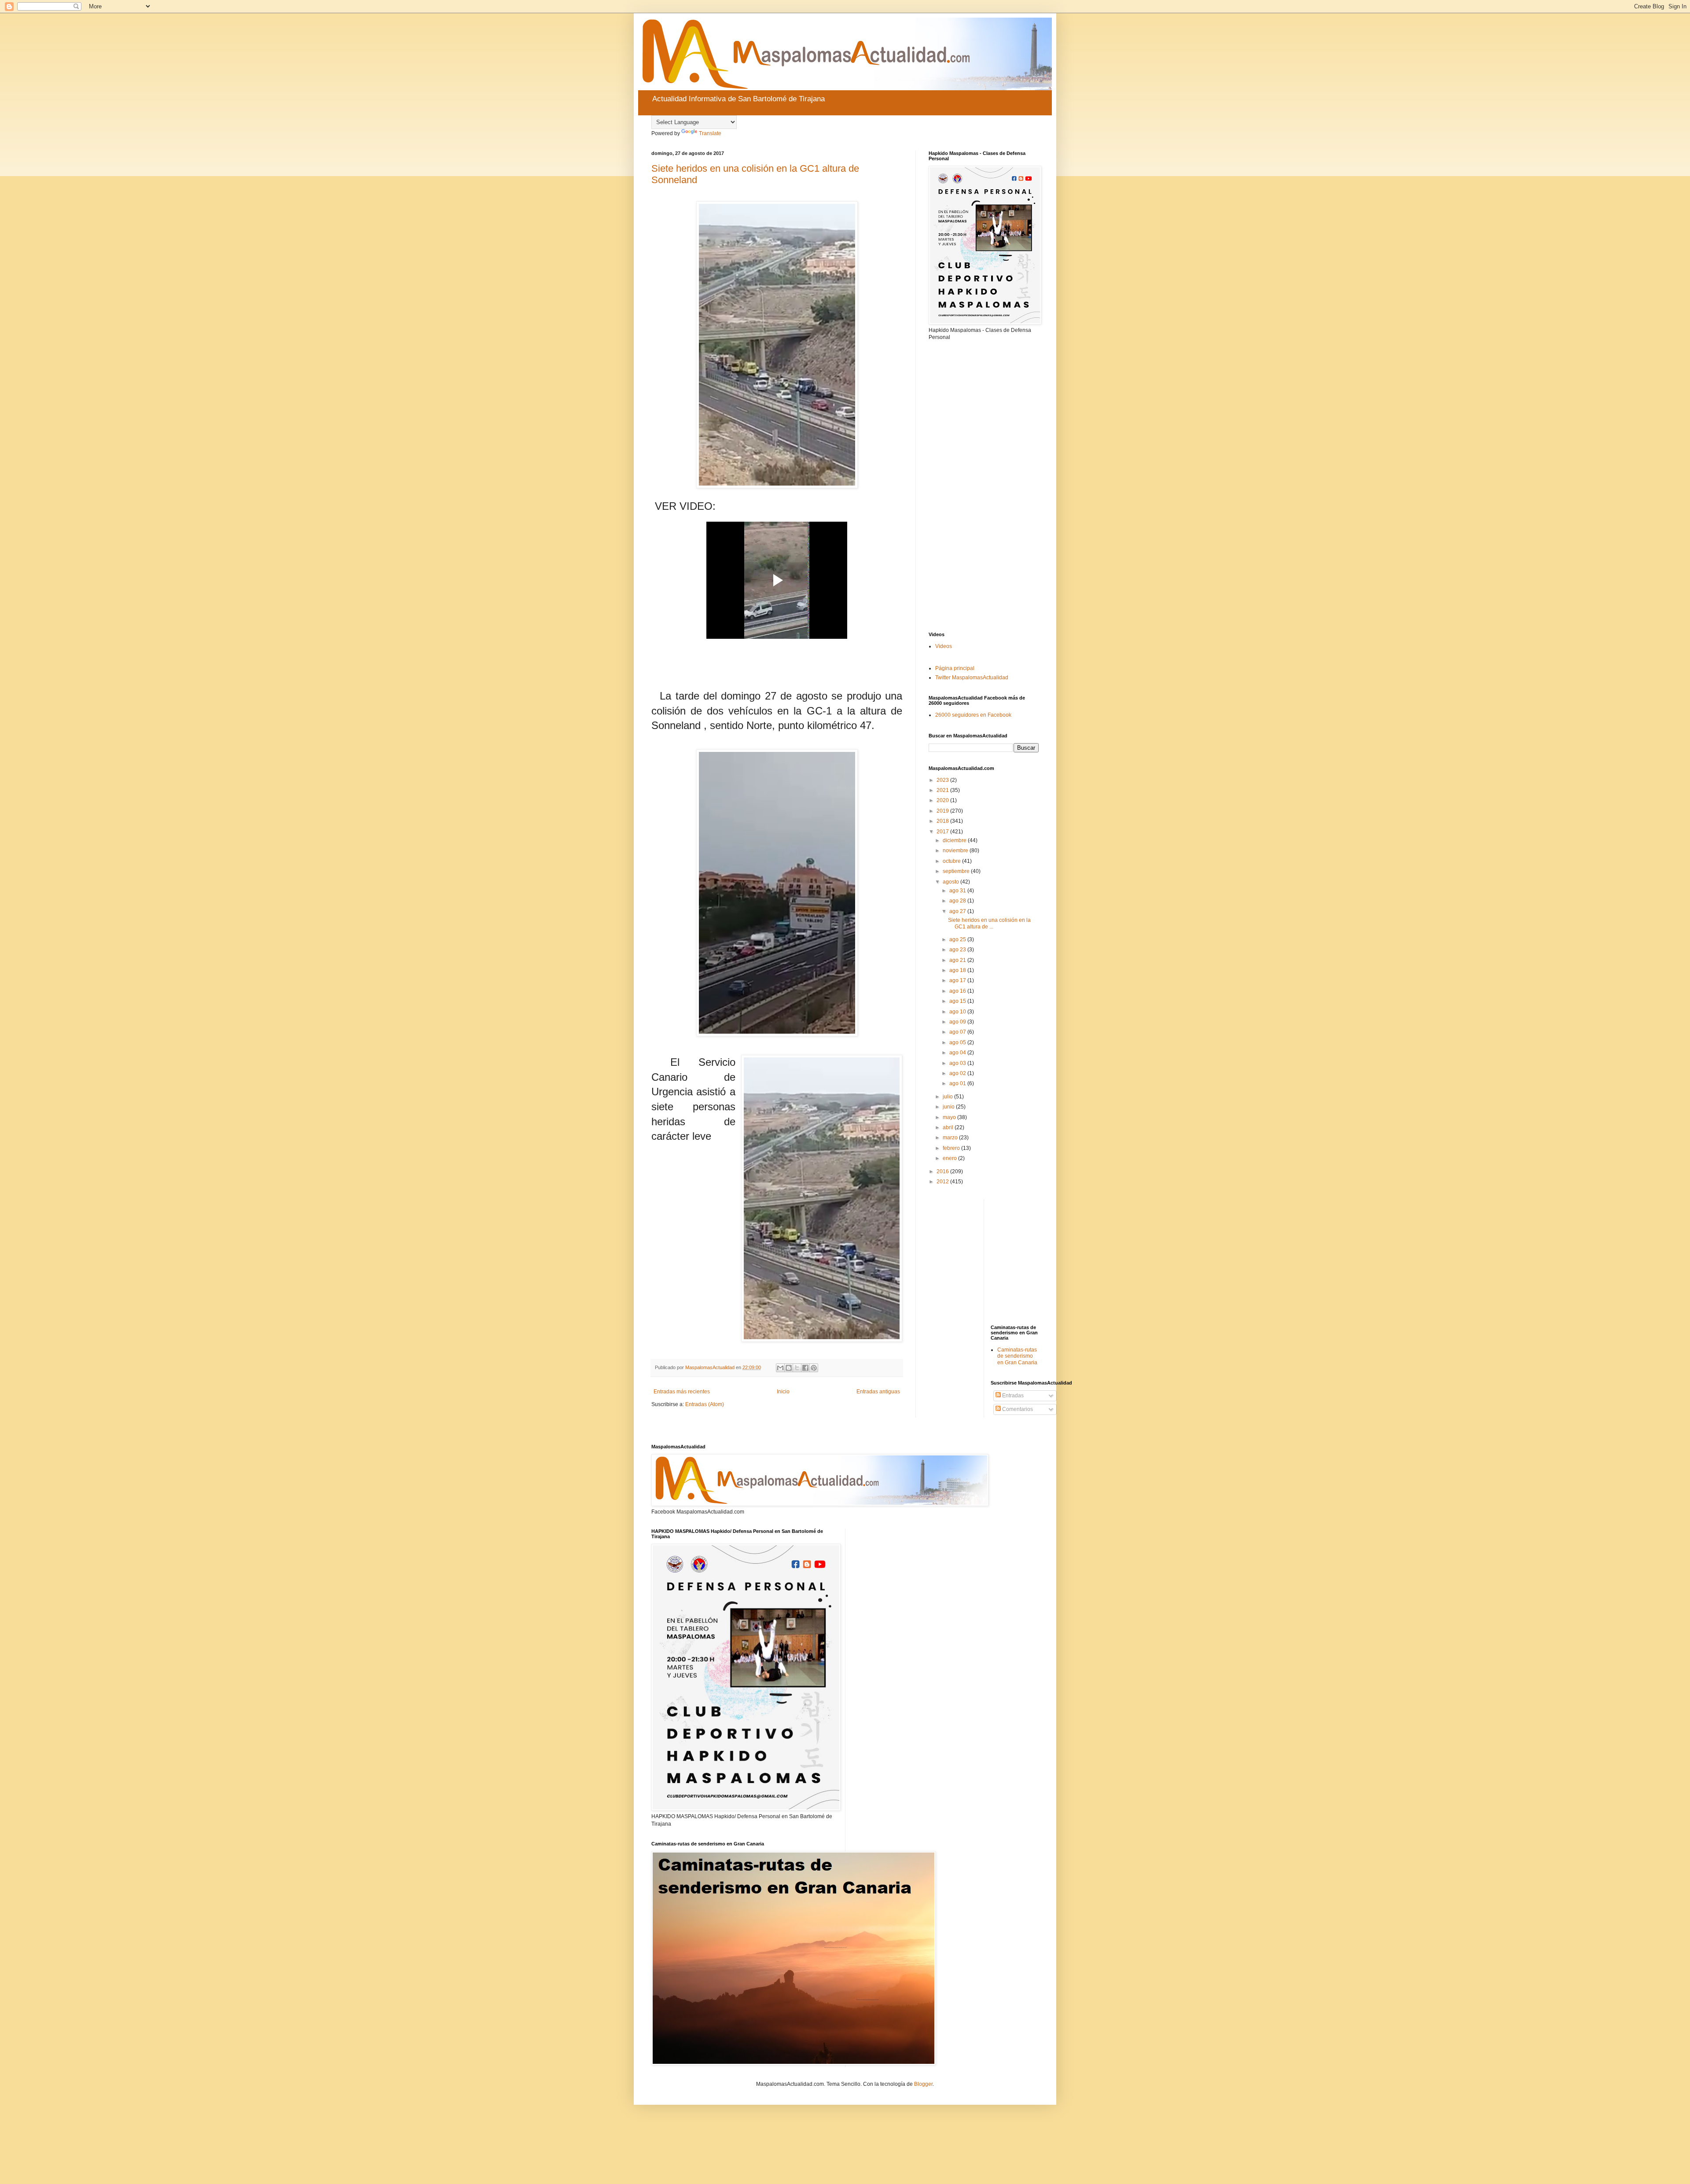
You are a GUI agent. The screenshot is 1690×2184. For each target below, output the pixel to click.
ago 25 (958, 939)
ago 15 (958, 1001)
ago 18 (958, 970)
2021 (943, 790)
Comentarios (1017, 1409)
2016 (943, 1171)
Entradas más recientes (682, 1392)
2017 (943, 832)
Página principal (955, 668)
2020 (943, 800)
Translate (710, 133)
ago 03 (958, 1063)
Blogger (923, 2084)
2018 (943, 821)
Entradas (1012, 1396)
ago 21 (958, 960)
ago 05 (958, 1042)
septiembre (957, 871)
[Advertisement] (984, 486)
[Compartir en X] (797, 1368)
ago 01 (958, 1083)
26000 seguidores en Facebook (973, 715)
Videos (944, 646)
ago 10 (958, 1012)
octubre (952, 861)
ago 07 (958, 1032)
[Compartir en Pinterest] (814, 1368)
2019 (943, 811)
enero (950, 1158)
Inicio (783, 1392)
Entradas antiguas (878, 1392)
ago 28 (958, 901)
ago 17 (958, 980)
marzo (951, 1138)
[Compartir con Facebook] (805, 1368)
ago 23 (958, 950)
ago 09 (958, 1022)
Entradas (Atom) (705, 1404)
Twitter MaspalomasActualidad (972, 678)
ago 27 (958, 911)
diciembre (955, 840)
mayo (950, 1117)
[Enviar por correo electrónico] (780, 1368)
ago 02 (958, 1073)
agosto (952, 882)
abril (949, 1127)
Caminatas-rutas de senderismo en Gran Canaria (1017, 1356)
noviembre (956, 851)
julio (948, 1097)
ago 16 (958, 991)
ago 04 (958, 1053)
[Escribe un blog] (789, 1368)
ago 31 (958, 891)
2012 (943, 1182)
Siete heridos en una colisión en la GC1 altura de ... (989, 923)
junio (949, 1107)
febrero (952, 1148)
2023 (943, 780)
